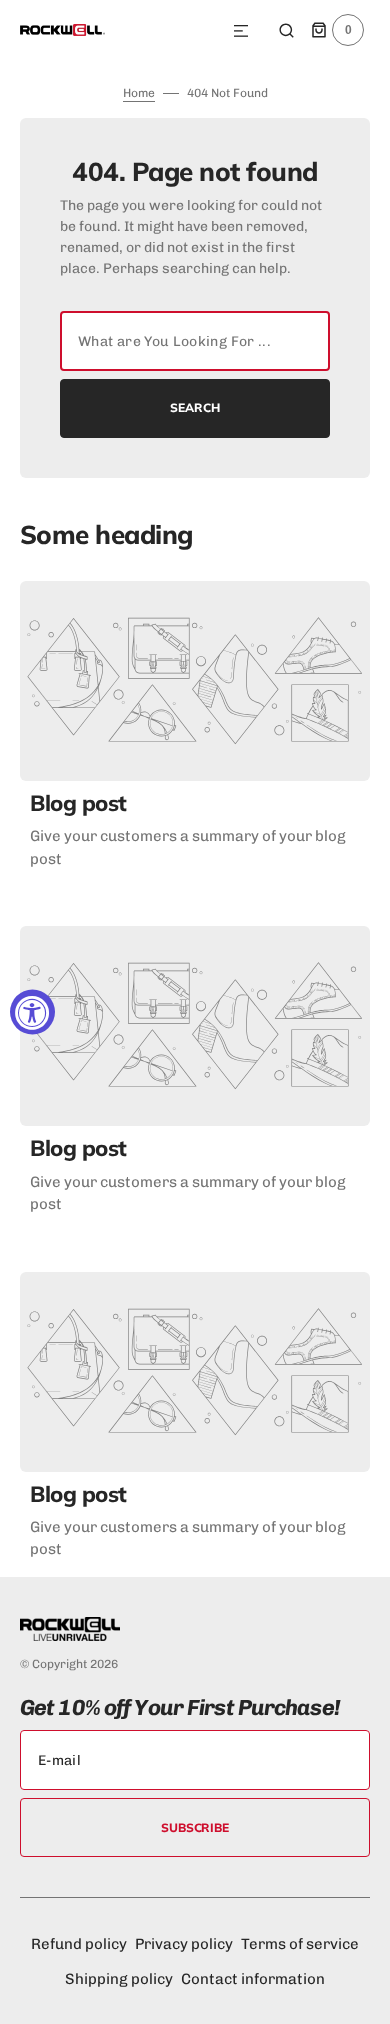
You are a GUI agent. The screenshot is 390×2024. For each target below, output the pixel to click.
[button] (241, 32)
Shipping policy (119, 1979)
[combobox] (195, 341)
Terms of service (300, 1944)
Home (139, 93)
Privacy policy (184, 1944)
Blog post (78, 803)
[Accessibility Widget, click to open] (32, 1012)
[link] (195, 681)
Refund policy (79, 1944)
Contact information (253, 1979)
